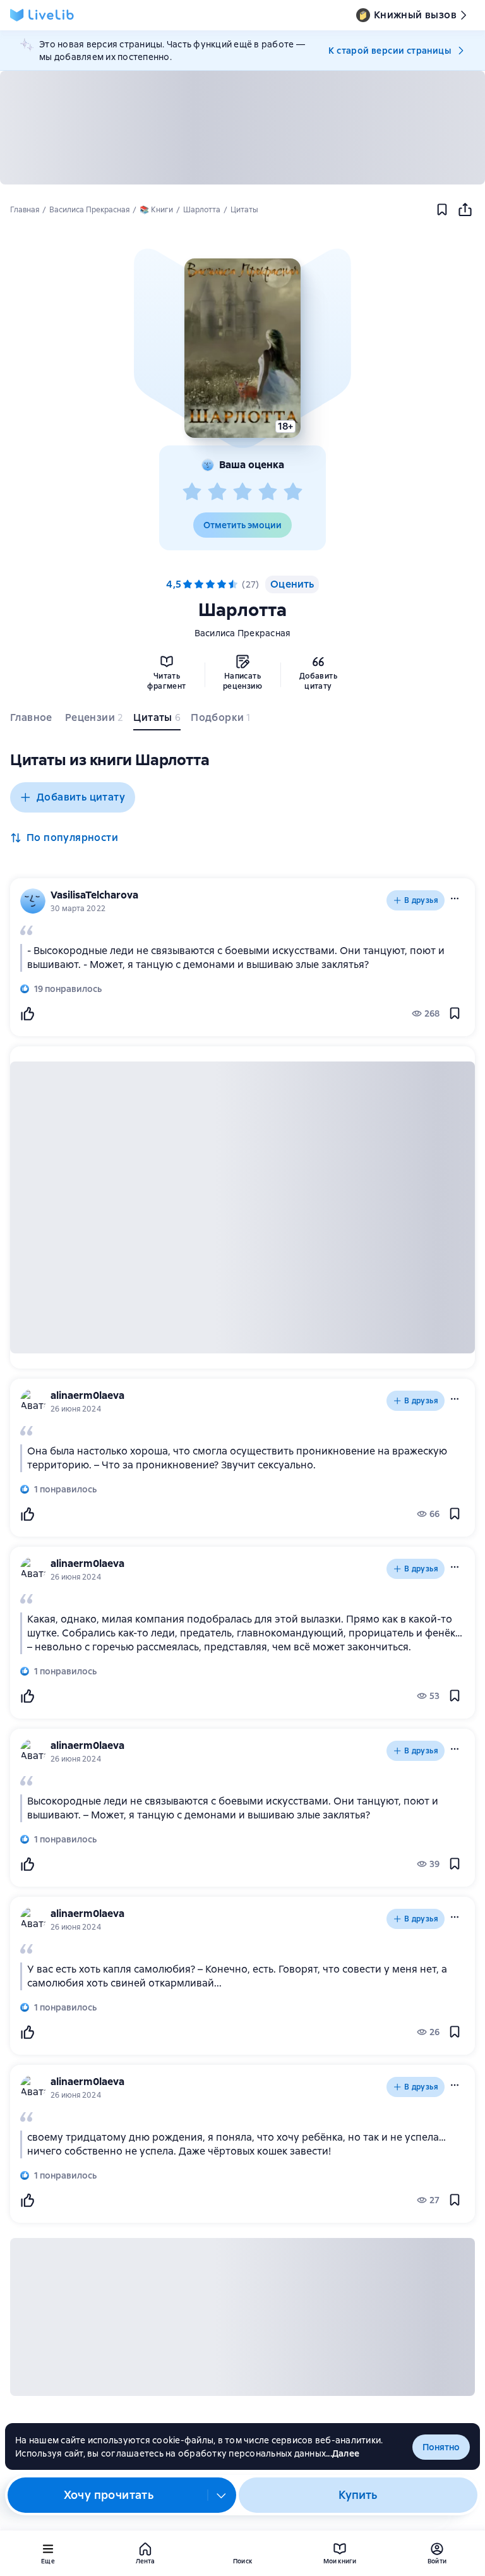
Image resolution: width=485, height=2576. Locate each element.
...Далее (343, 2453)
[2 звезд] (217, 492)
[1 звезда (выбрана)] (188, 584)
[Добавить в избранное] (442, 210)
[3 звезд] (242, 492)
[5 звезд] (293, 492)
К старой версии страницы (390, 51)
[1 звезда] (192, 492)
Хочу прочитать (109, 2495)
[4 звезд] (268, 492)
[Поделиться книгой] (465, 210)
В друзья (421, 900)
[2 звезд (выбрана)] (199, 584)
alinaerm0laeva (87, 1395)
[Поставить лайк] (27, 1013)
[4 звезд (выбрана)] (222, 584)
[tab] (33, 720)
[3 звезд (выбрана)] (210, 584)
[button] (242, 348)
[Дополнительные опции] (222, 2495)
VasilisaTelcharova (94, 895)
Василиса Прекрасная (243, 633)
